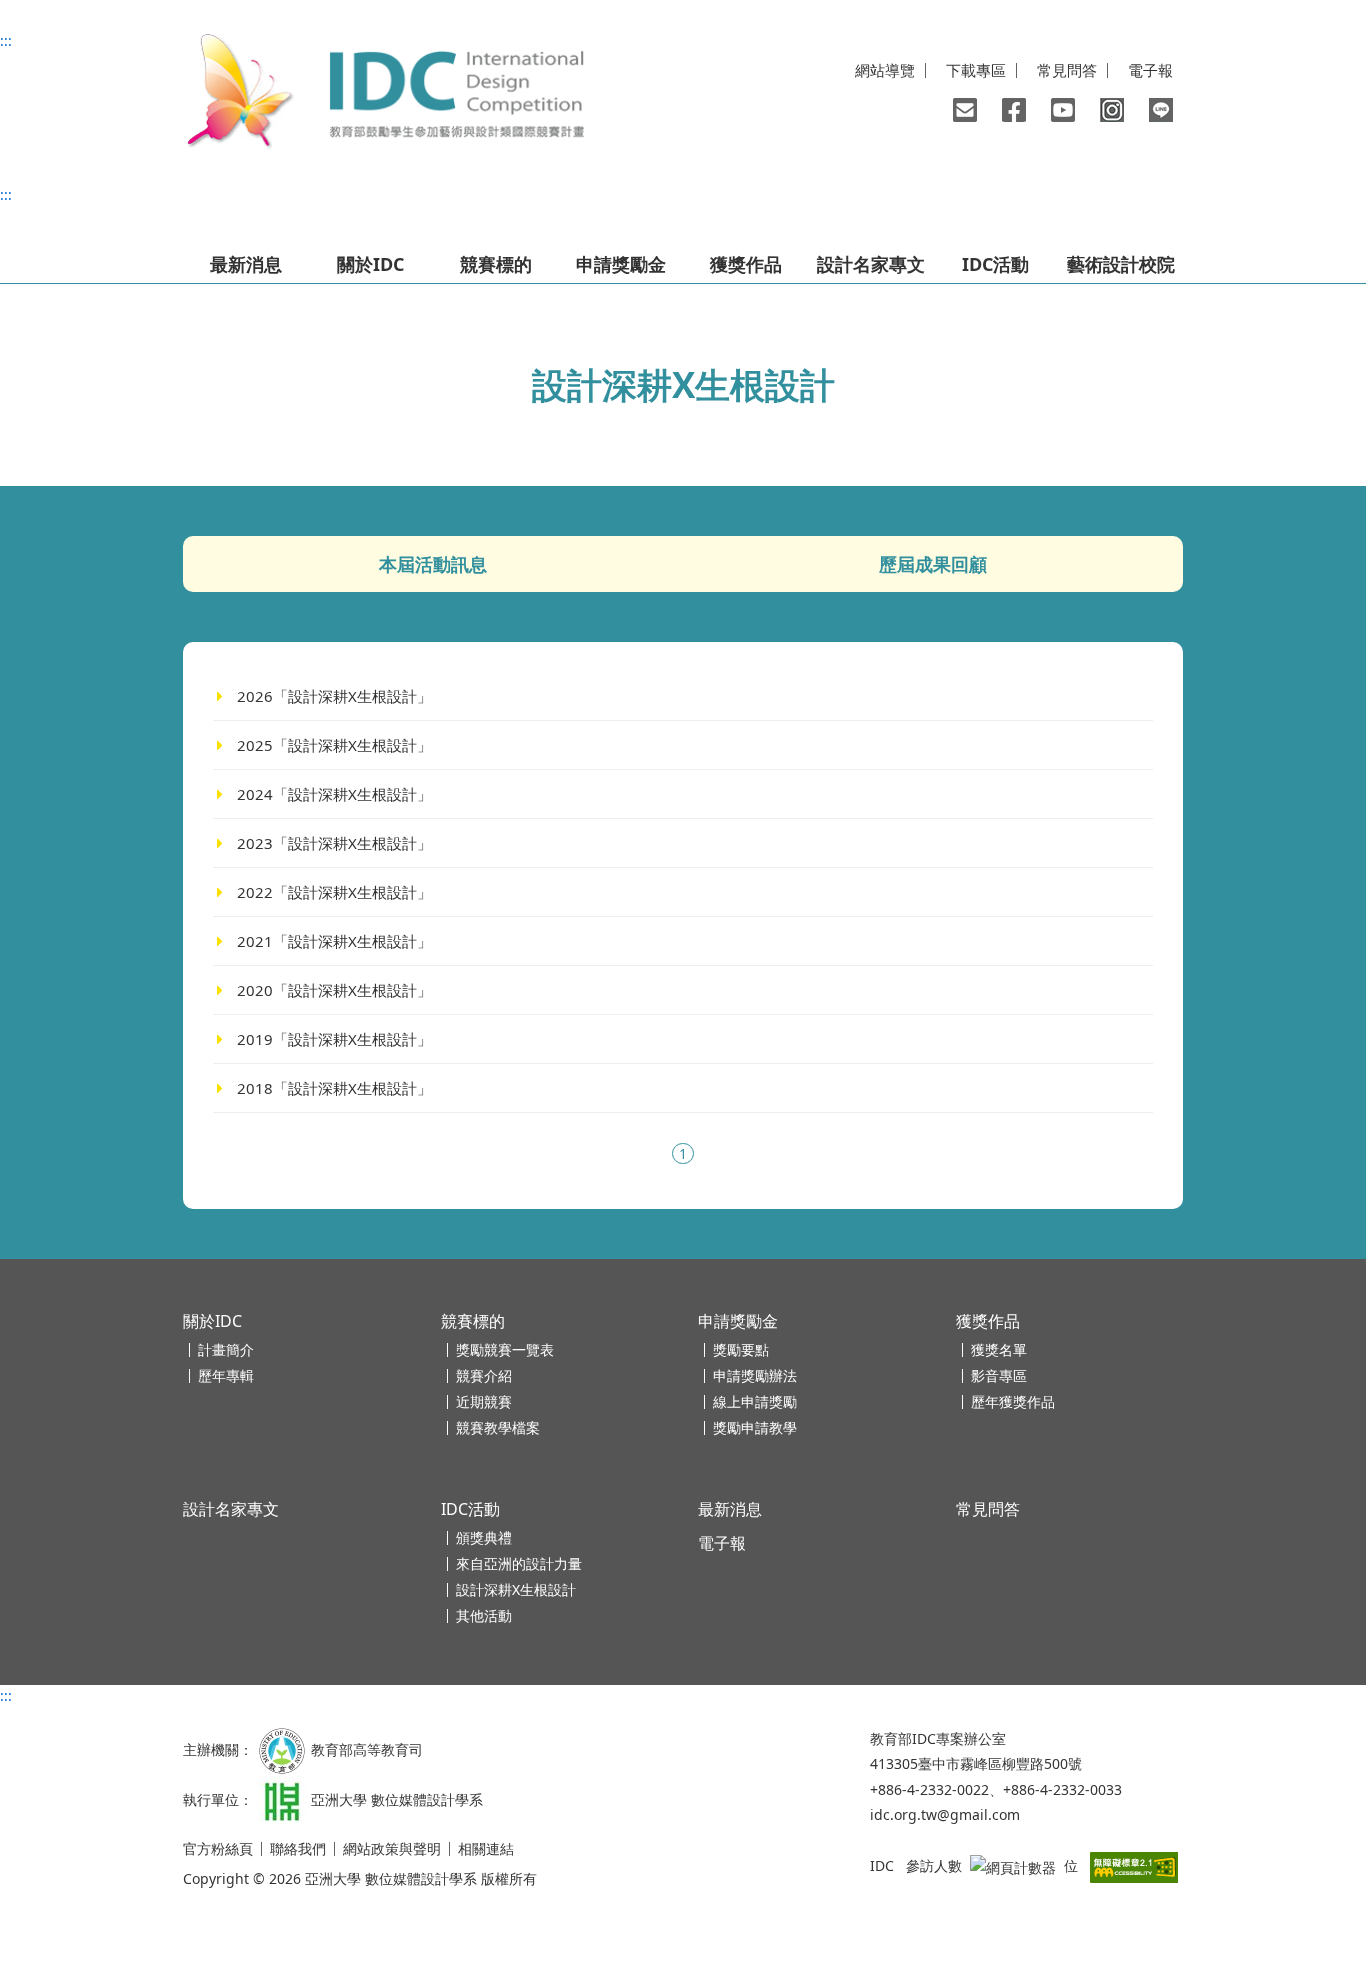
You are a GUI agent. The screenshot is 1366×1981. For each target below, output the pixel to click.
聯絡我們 (965, 110)
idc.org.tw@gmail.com (945, 1814)
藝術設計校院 (1121, 264)
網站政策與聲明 (392, 1848)
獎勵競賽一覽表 (505, 1349)
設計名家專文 (871, 264)
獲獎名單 (999, 1349)
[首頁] (383, 92)
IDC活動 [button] (995, 264)
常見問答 (1067, 70)
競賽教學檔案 (498, 1427)
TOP (1307, 1887)
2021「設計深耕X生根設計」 (334, 941)
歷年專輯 (226, 1375)
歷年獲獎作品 (1013, 1401)
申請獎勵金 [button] (621, 264)
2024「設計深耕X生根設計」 (334, 794)
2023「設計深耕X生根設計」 (334, 843)
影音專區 (999, 1375)
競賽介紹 (484, 1375)
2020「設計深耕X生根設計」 (334, 990)
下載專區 (976, 70)
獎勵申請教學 (755, 1427)
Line (1161, 110)
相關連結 (486, 1848)
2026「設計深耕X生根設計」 (334, 696)
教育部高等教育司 (367, 1749)
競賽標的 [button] (496, 264)
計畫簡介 (226, 1349)
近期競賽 (484, 1401)
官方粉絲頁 (218, 1848)
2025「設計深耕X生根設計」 (334, 745)
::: (6, 40)
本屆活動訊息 (433, 564)
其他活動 (484, 1615)
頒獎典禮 (484, 1537)
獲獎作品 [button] (746, 264)
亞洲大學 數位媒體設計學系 (397, 1799)
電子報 (1150, 70)
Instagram (1112, 110)
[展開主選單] (211, 225)
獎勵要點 (741, 1349)
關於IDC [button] (370, 264)
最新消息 (246, 264)
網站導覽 (885, 70)
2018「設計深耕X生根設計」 (334, 1088)
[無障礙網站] (1134, 1865)
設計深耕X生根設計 (516, 1589)
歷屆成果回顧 (933, 564)
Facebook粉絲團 (1014, 110)
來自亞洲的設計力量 (519, 1563)
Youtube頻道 (1063, 110)
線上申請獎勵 (755, 1401)
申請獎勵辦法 (755, 1375)
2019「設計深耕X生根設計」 (334, 1039)
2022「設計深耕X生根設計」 (334, 892)
